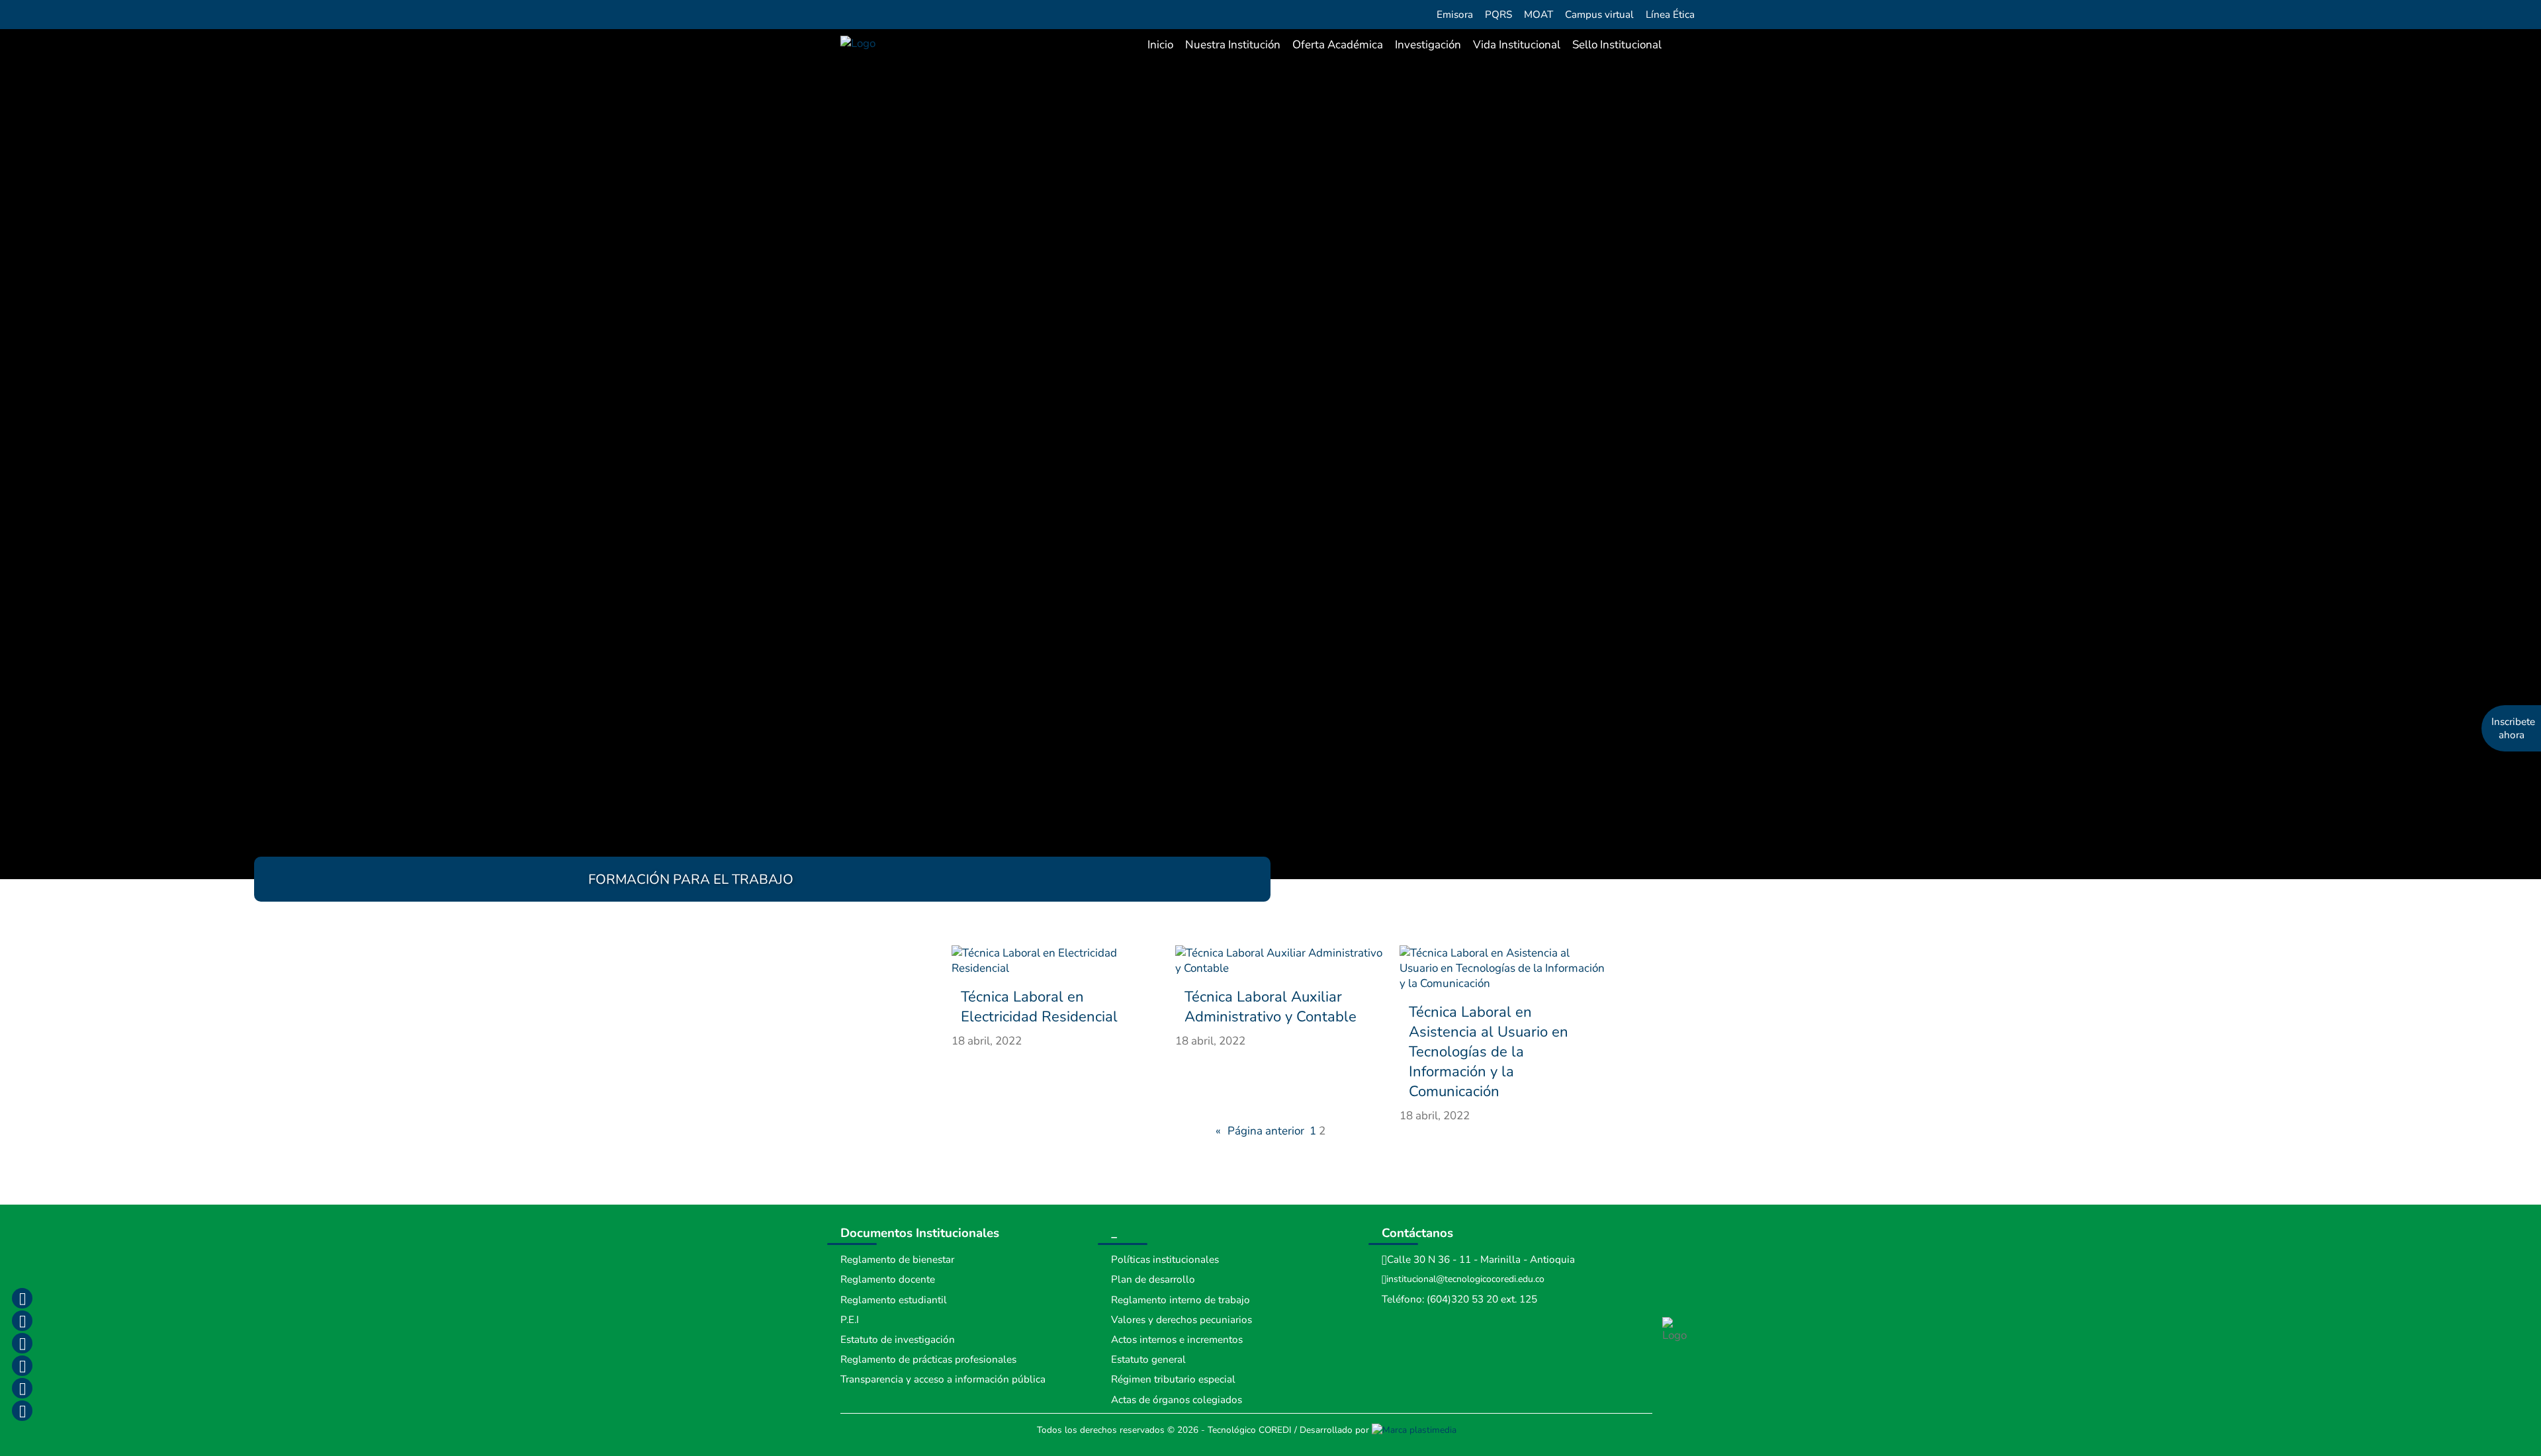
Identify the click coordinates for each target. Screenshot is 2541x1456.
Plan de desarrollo (1153, 1279)
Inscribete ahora (2513, 728)
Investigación (1428, 45)
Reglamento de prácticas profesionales (928, 1359)
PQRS (1498, 15)
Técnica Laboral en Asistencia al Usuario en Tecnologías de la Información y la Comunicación (1489, 1052)
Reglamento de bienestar (897, 1260)
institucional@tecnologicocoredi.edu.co (1465, 1279)
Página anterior (1260, 1131)
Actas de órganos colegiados (1177, 1400)
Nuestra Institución (1233, 45)
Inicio (1160, 45)
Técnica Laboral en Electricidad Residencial (1039, 1007)
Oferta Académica (1338, 45)
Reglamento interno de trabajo (1181, 1300)
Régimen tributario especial (1173, 1379)
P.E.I (850, 1320)
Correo (22, 1388)
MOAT (1538, 15)
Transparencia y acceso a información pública (943, 1379)
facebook (22, 1298)
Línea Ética (1670, 15)
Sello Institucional (1617, 45)
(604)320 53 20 (1462, 1299)
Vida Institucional (1517, 45)
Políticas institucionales (1165, 1260)
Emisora (1455, 15)
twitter (22, 1343)
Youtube (22, 1365)
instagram (22, 1320)
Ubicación (22, 1410)
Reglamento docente (888, 1279)
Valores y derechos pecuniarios (1181, 1320)
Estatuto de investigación (898, 1340)
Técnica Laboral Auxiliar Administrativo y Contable (1270, 1007)
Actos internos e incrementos (1177, 1340)
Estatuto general (1148, 1359)
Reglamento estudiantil (894, 1300)
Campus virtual (1599, 15)
